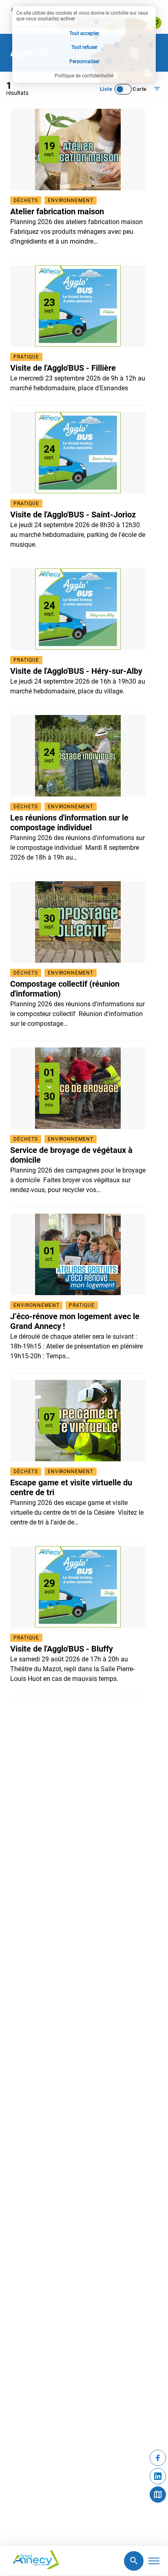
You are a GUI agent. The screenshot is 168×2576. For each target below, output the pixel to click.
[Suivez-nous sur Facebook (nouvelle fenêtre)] (158, 2458)
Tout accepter (84, 33)
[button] (57, 211)
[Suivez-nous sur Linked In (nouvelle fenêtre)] (158, 2476)
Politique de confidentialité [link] (84, 76)
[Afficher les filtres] (157, 89)
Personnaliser (84, 62)
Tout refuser (84, 47)
